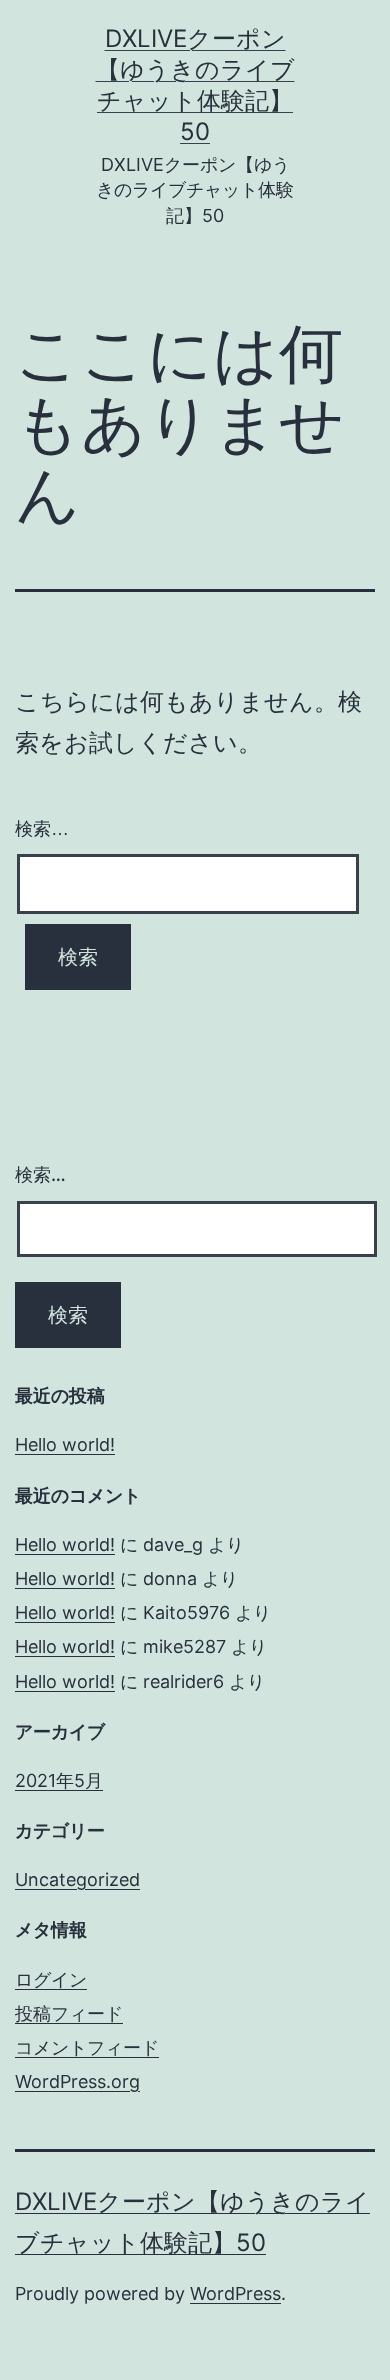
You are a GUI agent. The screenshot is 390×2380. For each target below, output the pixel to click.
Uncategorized (77, 1879)
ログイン (51, 1979)
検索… (42, 829)
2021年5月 (59, 1780)
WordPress (235, 2293)
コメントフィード (87, 2047)
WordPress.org (77, 2081)
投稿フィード (69, 2013)
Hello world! (65, 1444)
